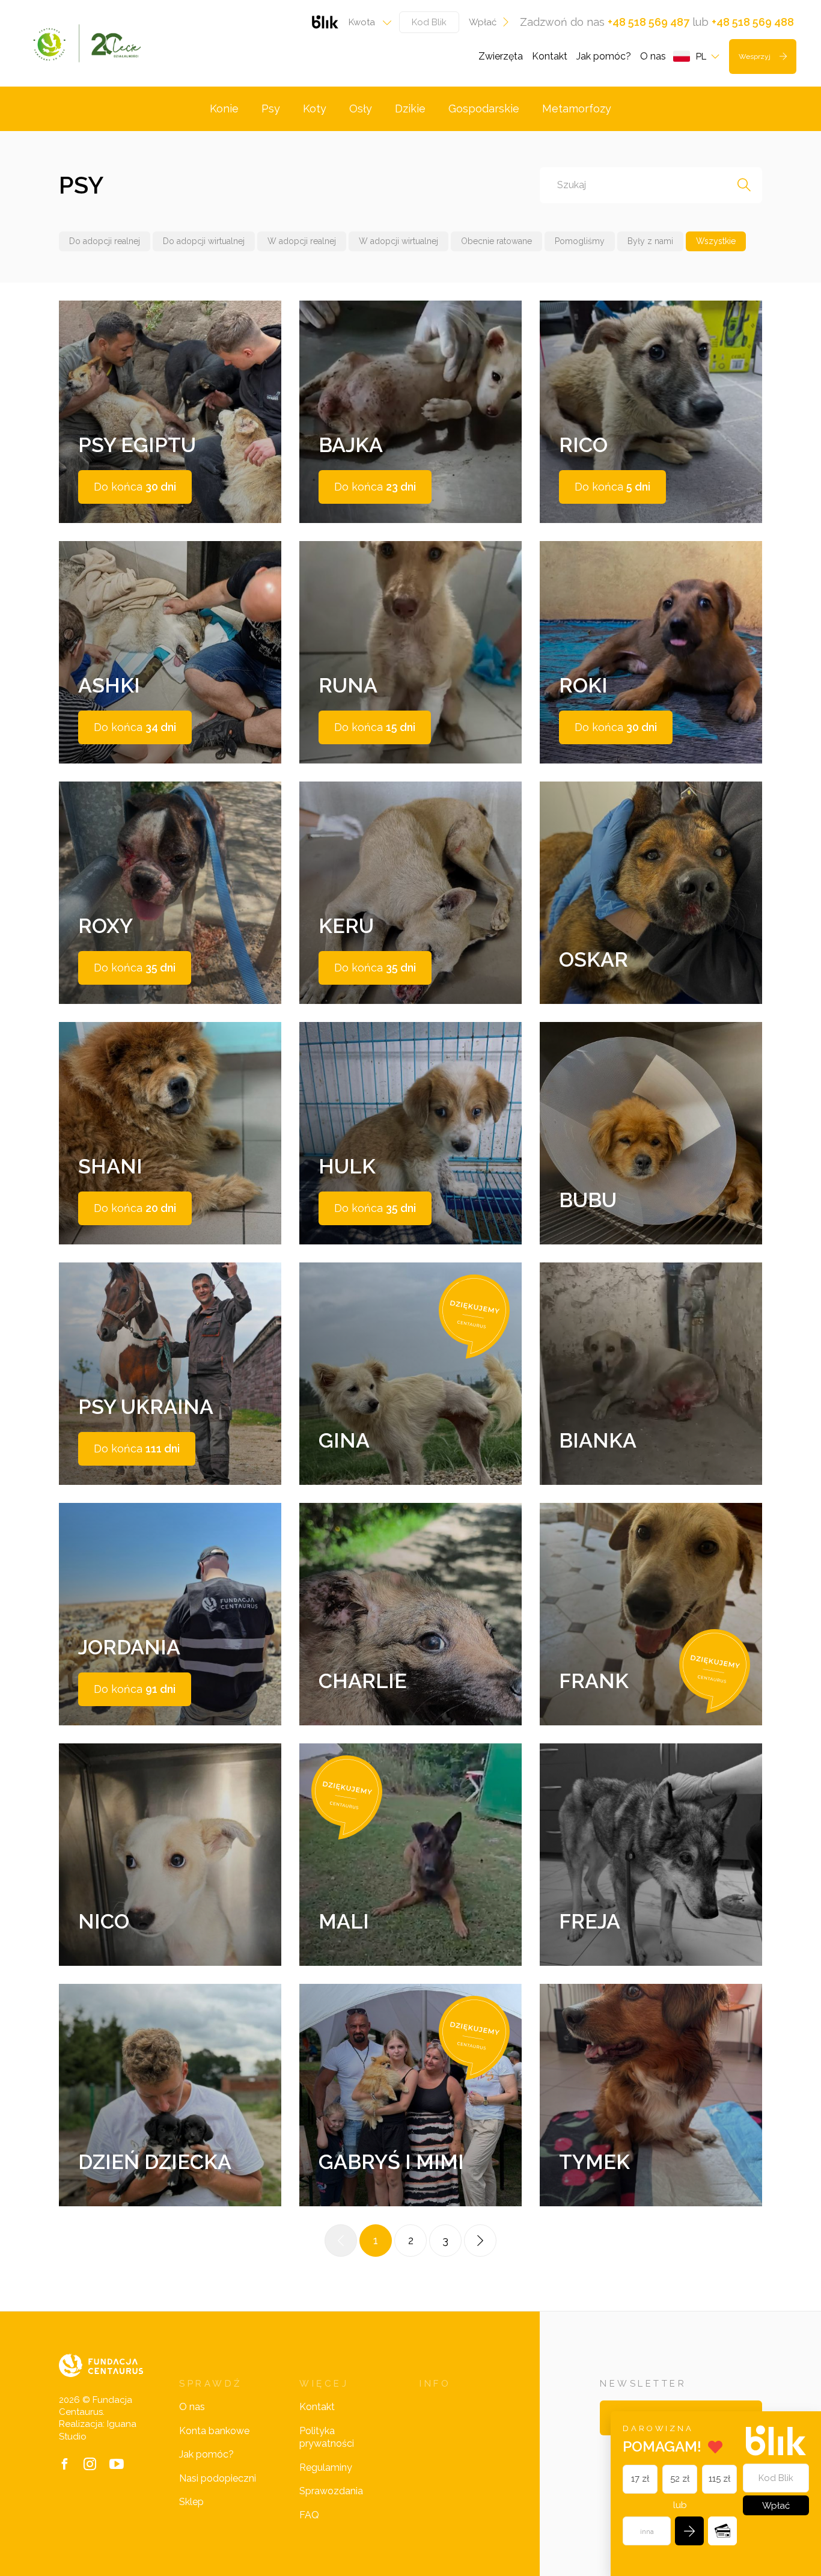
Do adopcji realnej (105, 241)
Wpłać (483, 22)
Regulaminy (326, 2467)
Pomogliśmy (580, 241)
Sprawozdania (331, 2491)
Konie (224, 109)
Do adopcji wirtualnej (204, 241)
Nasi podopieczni (218, 2478)
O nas (653, 56)
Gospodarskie (484, 109)
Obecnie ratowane (496, 241)
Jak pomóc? (604, 56)
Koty (315, 109)
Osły (361, 109)
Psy (271, 109)
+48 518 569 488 (753, 22)
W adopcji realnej (302, 241)
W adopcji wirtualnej (398, 241)
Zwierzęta (501, 56)
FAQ (309, 2515)
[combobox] (366, 22)
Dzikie (410, 109)
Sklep (191, 2502)
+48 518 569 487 (649, 22)
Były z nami (650, 241)
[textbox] (366, 22)
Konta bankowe (214, 2431)
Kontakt (550, 56)
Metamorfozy (577, 109)
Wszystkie (716, 241)
